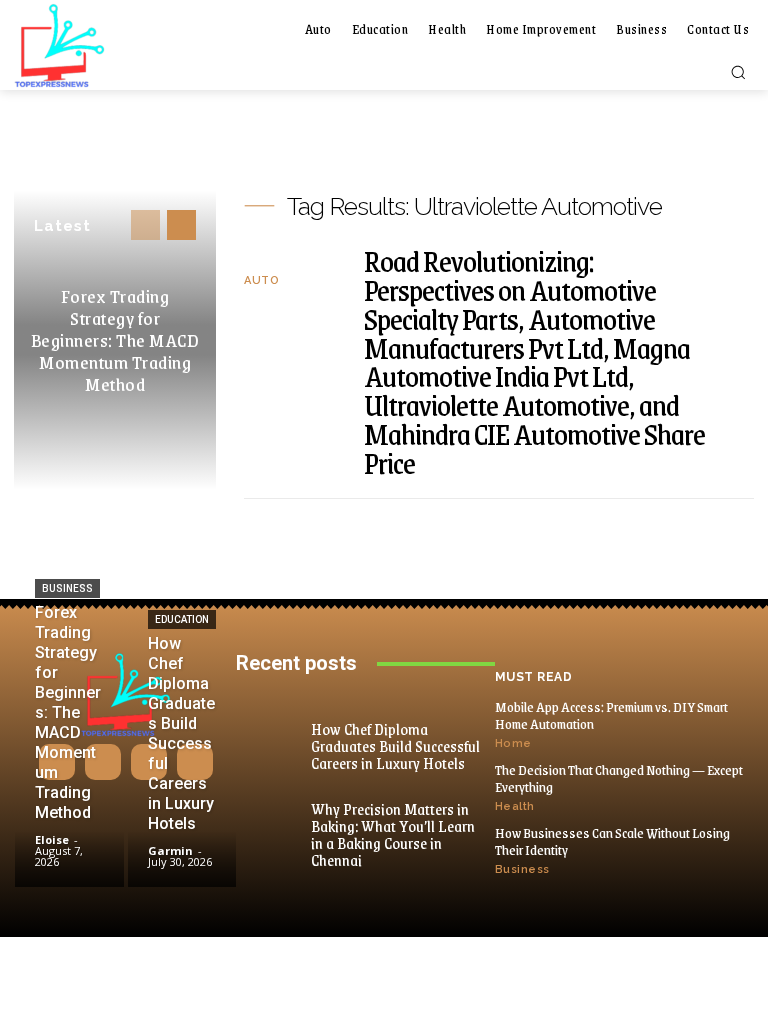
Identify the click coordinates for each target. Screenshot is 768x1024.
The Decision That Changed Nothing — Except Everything (619, 778)
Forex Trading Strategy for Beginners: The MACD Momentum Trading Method (115, 340)
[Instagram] (103, 762)
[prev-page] (145, 225)
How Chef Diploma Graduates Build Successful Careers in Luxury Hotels (395, 745)
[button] (738, 72)
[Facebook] (57, 762)
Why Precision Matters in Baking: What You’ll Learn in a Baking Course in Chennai (393, 834)
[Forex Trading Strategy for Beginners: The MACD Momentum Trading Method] (69, 841)
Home (513, 743)
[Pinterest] (149, 762)
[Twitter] (195, 762)
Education (182, 619)
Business (67, 588)
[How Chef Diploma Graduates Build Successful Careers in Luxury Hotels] (182, 841)
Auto (261, 280)
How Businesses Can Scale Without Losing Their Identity (612, 841)
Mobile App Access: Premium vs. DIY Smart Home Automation (611, 715)
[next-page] (181, 225)
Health (515, 806)
